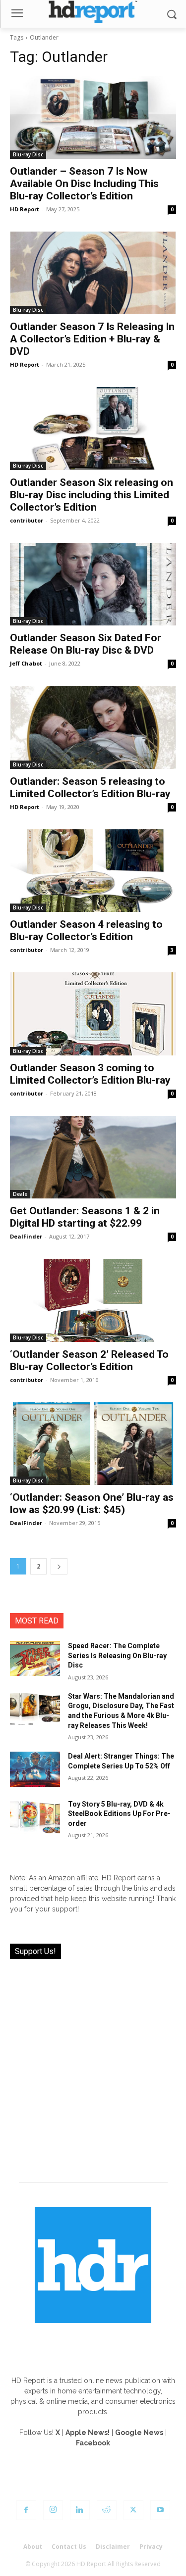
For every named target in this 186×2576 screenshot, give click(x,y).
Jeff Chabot (26, 663)
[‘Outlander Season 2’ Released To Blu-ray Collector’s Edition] (93, 1300)
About (33, 2547)
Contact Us (69, 2547)
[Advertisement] (93, 2065)
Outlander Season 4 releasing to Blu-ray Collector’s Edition (86, 930)
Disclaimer (113, 2547)
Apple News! (88, 2433)
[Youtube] (160, 2510)
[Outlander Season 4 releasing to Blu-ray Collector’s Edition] (93, 871)
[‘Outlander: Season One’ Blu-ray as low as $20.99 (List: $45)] (93, 1444)
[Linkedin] (80, 2510)
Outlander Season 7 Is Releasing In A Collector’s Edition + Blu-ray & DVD (92, 339)
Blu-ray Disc (28, 154)
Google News (139, 2433)
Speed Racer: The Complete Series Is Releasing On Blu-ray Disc (117, 1655)
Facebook (93, 2443)
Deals (20, 1194)
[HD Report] (93, 12)
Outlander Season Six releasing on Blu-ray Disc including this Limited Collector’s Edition (92, 495)
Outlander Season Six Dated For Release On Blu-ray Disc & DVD (86, 644)
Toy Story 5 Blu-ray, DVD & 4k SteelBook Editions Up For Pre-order (119, 1814)
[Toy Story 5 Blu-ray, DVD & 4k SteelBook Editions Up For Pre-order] (35, 1817)
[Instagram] (53, 2510)
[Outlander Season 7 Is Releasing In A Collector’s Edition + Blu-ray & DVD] (93, 273)
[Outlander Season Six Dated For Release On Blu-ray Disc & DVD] (93, 584)
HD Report (25, 209)
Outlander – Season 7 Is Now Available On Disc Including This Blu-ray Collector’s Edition (84, 184)
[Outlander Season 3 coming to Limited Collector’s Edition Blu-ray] (93, 1014)
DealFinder (26, 1236)
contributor (27, 520)
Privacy (151, 2547)
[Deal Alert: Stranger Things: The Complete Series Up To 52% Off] (35, 1769)
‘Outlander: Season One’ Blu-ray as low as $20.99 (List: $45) (92, 1503)
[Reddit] (107, 2510)
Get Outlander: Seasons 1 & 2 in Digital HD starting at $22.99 (85, 1217)
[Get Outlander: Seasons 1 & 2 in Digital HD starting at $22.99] (93, 1157)
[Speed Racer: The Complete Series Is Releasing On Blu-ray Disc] (35, 1659)
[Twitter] (133, 2510)
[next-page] (59, 1566)
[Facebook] (26, 2510)
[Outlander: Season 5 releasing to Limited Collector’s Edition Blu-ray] (93, 727)
